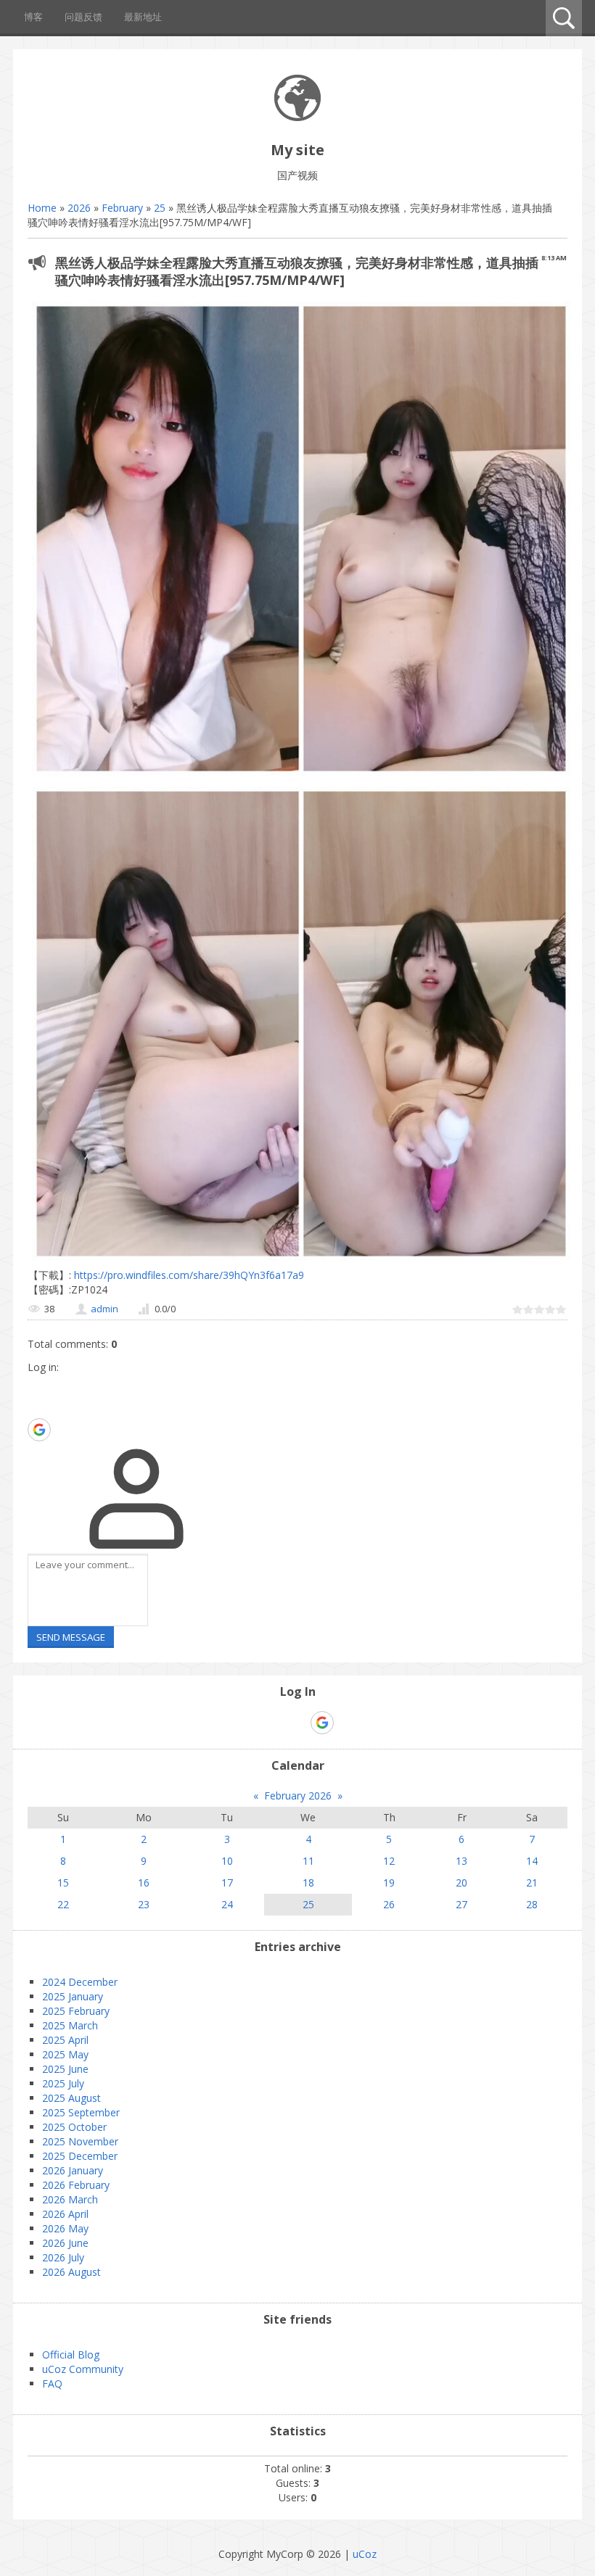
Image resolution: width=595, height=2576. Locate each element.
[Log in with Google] (39, 1430)
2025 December (80, 2156)
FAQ (52, 2384)
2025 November (80, 2141)
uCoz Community (83, 2369)
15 (63, 1883)
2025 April (65, 2040)
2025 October (74, 2127)
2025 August (71, 2098)
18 (308, 1883)
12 (389, 1861)
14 (532, 1861)
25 (160, 208)
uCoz (365, 2554)
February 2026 (298, 1796)
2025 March (70, 2025)
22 (63, 1904)
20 (461, 1883)
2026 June (65, 2243)
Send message (71, 1637)
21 (532, 1883)
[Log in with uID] (38, 1386)
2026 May (65, 2228)
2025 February (76, 2011)
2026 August (71, 2272)
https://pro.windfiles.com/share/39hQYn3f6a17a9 (188, 1275)
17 (227, 1883)
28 (532, 1904)
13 (461, 1861)
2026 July (63, 2257)
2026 (79, 208)
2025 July (63, 2083)
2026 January (73, 2170)
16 (144, 1883)
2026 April (65, 2214)
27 (461, 1904)
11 (308, 1861)
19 (389, 1883)
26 (389, 1904)
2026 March (70, 2199)
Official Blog (71, 2355)
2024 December (80, 1982)
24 (227, 1904)
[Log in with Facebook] (38, 1407)
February (122, 208)
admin (104, 1309)
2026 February (76, 2185)
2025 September (81, 2112)
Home (42, 208)
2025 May (65, 2054)
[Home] (297, 117)
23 (144, 1904)
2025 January (73, 1996)
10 (227, 1861)
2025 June (65, 2069)
